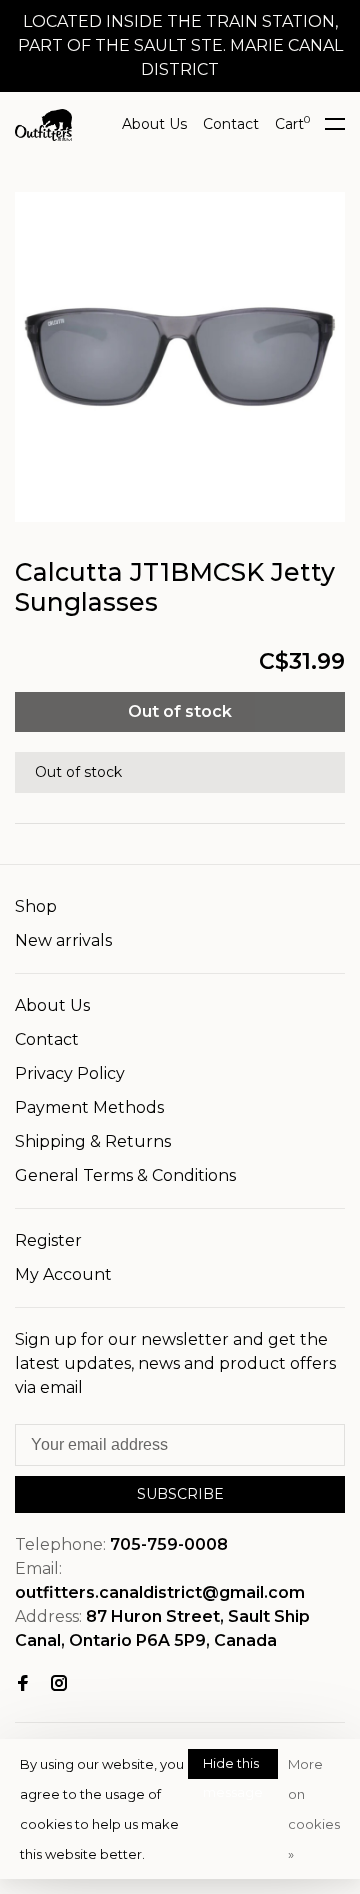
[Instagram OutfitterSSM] (59, 1684)
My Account (63, 1274)
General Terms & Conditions (125, 1175)
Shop (36, 906)
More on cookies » (314, 1809)
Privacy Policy (70, 1073)
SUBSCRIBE (180, 1494)
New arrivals (63, 940)
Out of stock (180, 711)
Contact (231, 124)
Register (48, 1240)
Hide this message (233, 1767)
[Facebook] (23, 1684)
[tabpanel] (180, 357)
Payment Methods (89, 1107)
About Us (154, 124)
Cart (292, 124)
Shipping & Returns (93, 1141)
